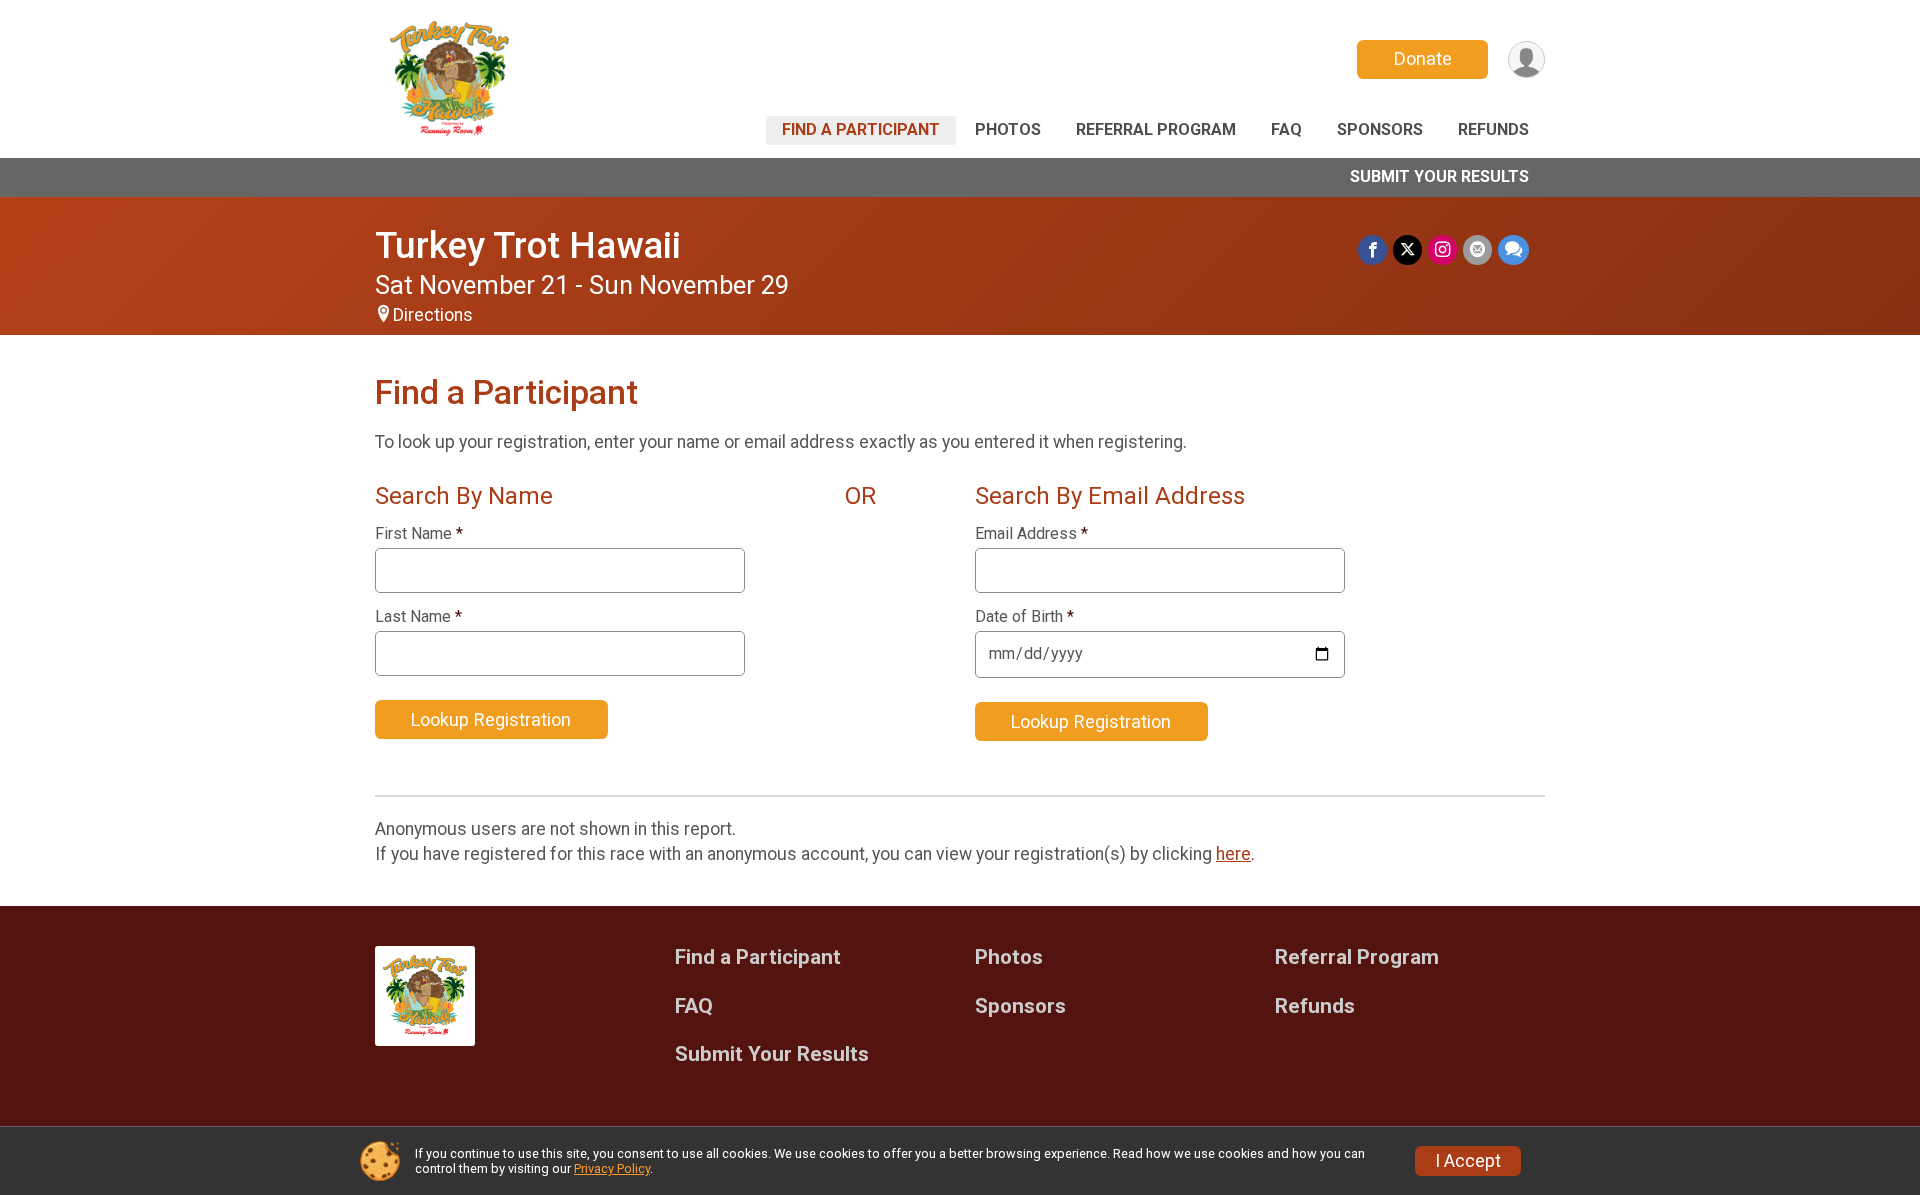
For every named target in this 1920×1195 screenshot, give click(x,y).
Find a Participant (861, 129)
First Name (419, 534)
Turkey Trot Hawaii (528, 245)
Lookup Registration (491, 719)
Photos (1008, 129)
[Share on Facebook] (1372, 249)
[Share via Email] (1477, 249)
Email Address (1031, 534)
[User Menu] (1526, 59)
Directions (433, 315)
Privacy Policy (612, 1168)
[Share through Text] (1513, 249)
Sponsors (1380, 129)
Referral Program (1156, 129)
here (1233, 854)
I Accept (1468, 1161)
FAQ (1286, 129)
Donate (1423, 58)
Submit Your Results (1439, 176)
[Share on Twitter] (1407, 249)
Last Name (418, 617)
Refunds (1493, 129)
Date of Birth (1024, 617)
